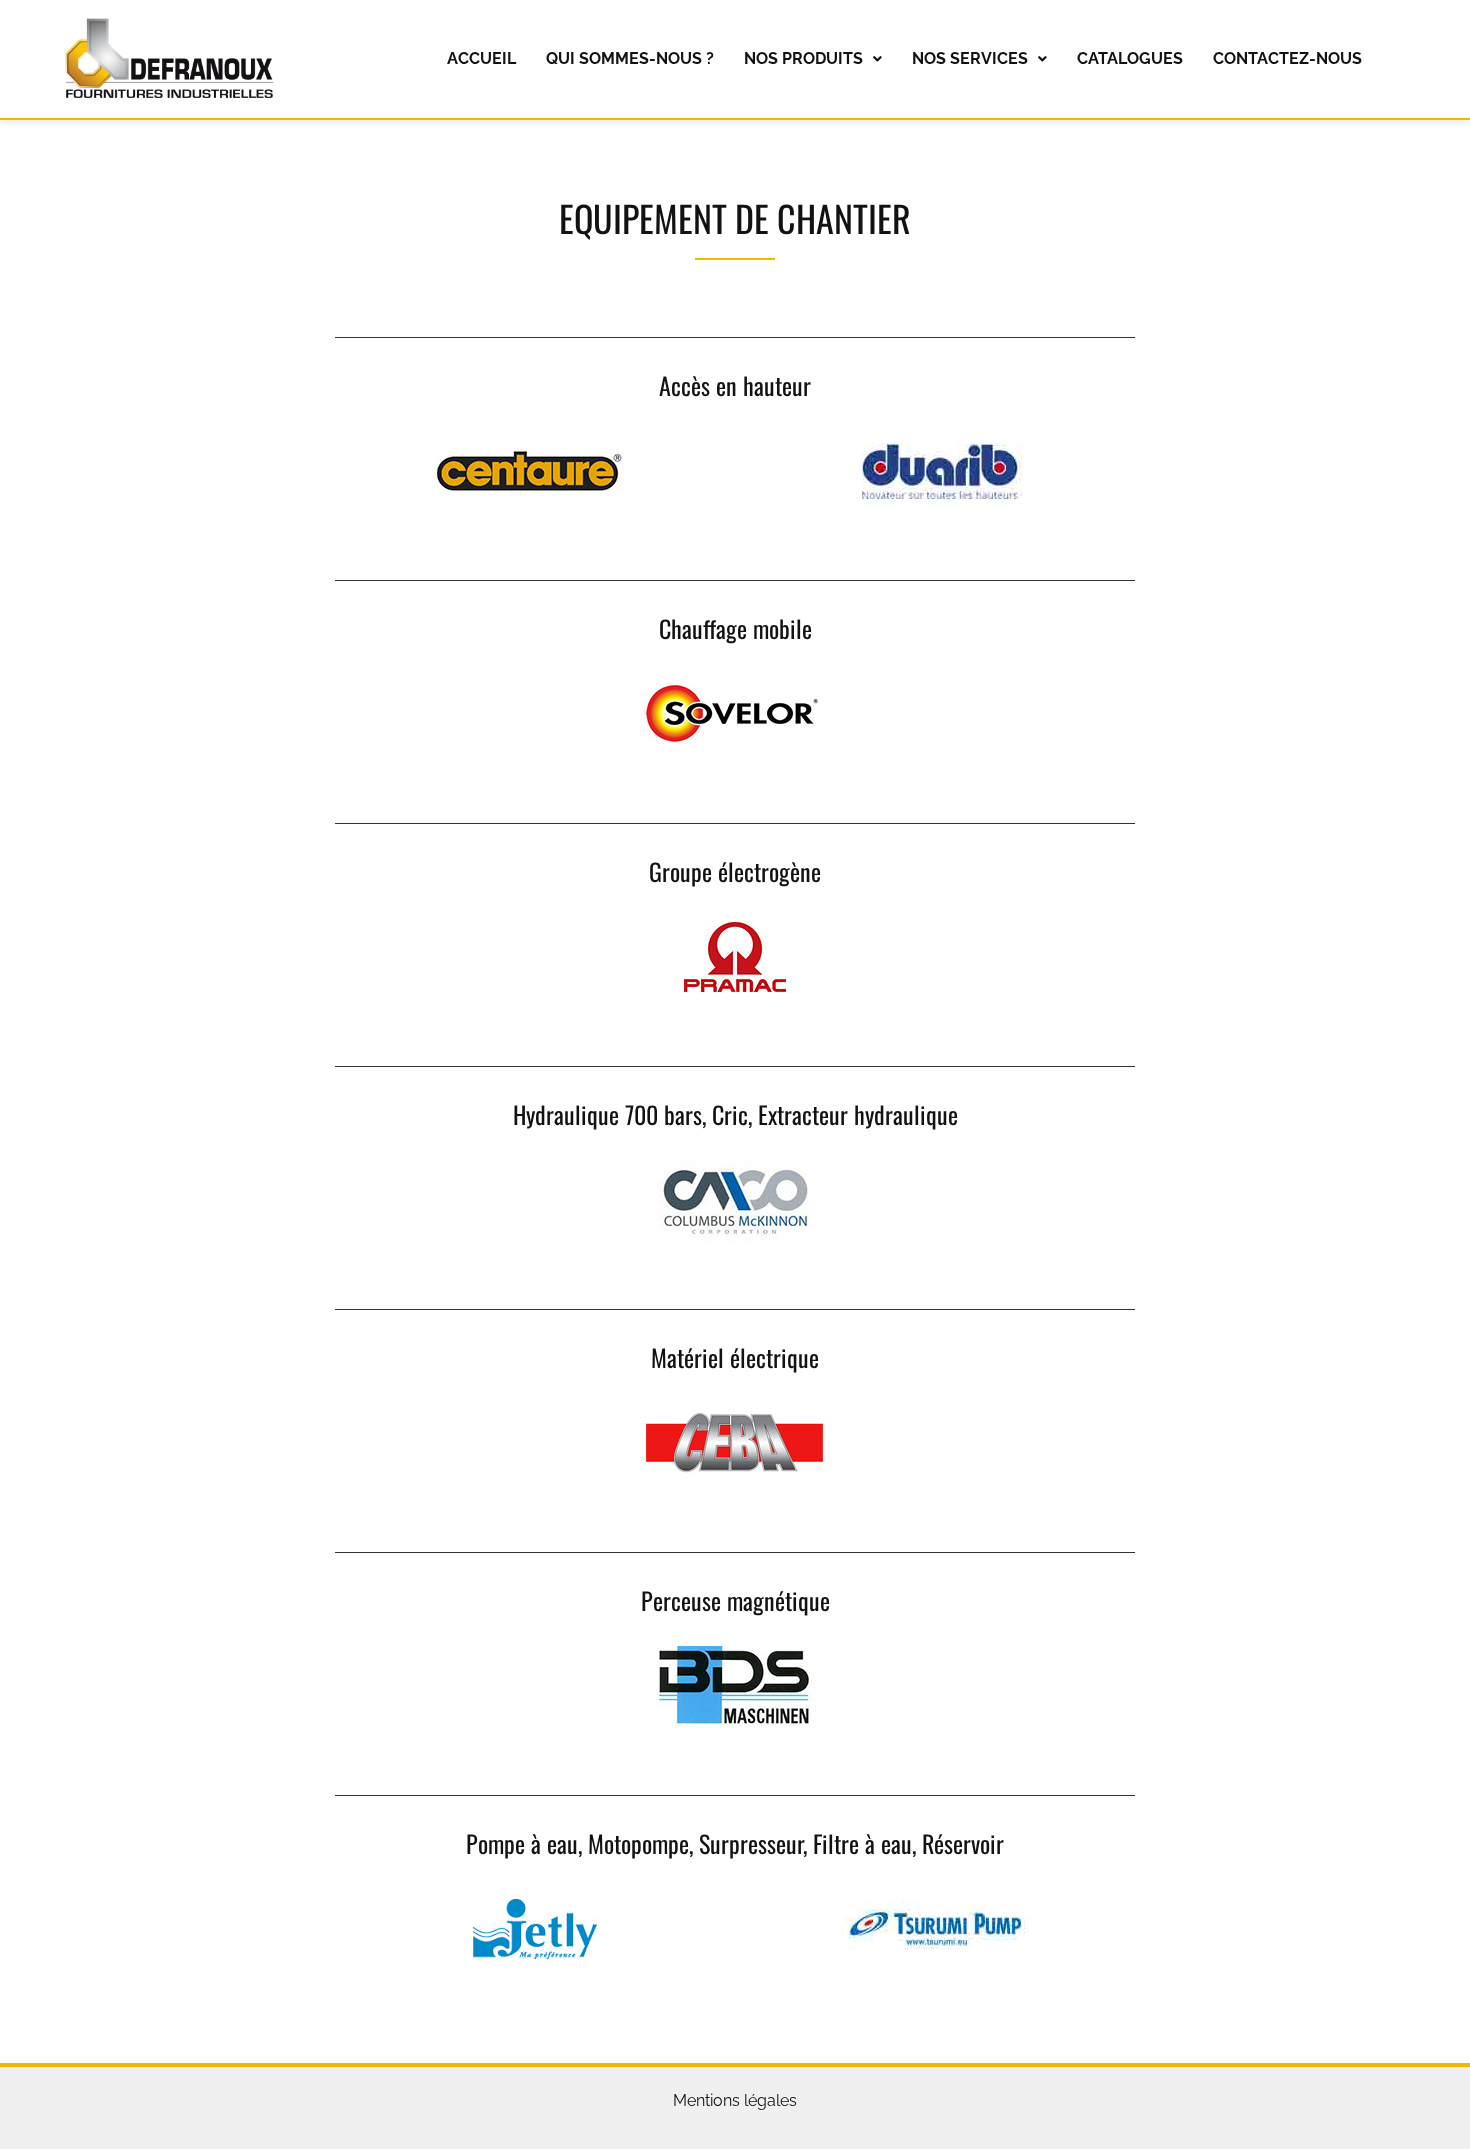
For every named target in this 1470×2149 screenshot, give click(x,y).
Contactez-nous (1287, 58)
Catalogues (1130, 58)
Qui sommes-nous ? (630, 58)
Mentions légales (735, 2100)
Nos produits (803, 58)
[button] (813, 59)
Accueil (481, 58)
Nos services (970, 58)
